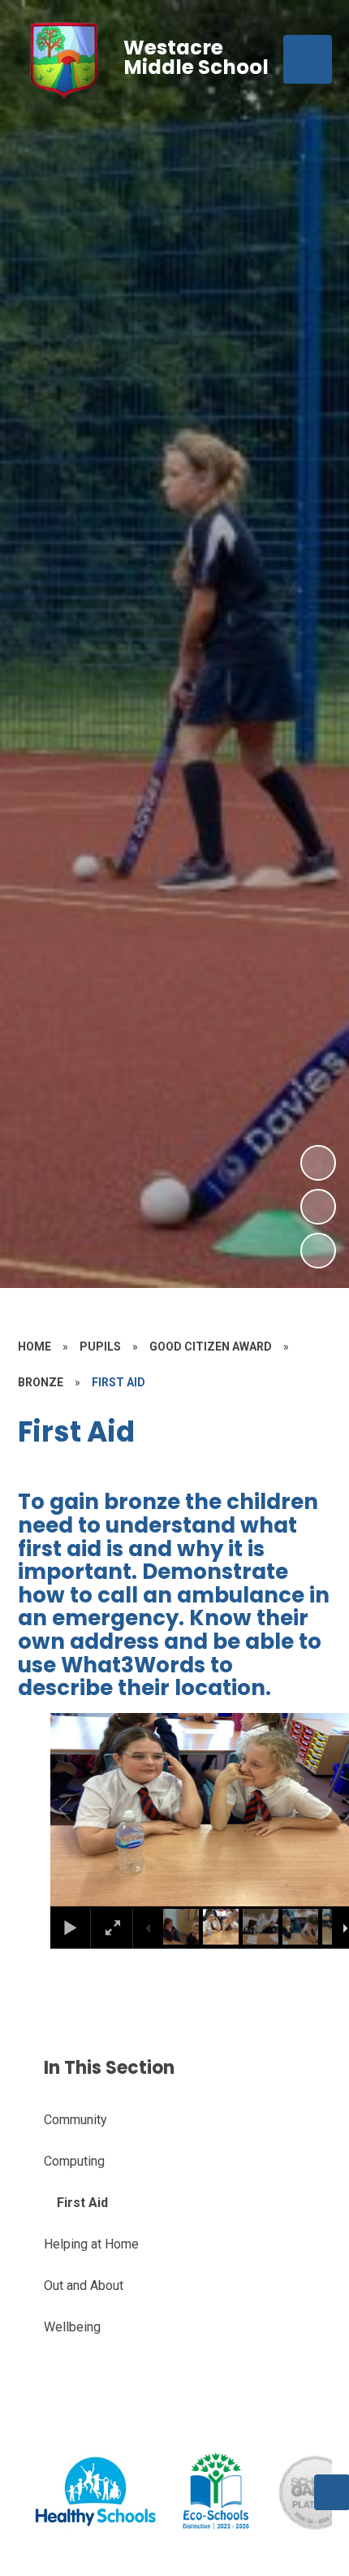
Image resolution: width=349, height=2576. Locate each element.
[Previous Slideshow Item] (318, 1207)
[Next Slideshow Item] (318, 1163)
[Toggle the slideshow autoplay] (318, 1251)
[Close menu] (308, 59)
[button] (84, 1810)
